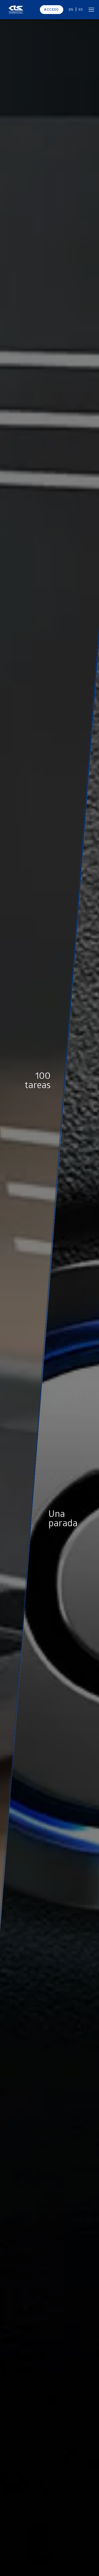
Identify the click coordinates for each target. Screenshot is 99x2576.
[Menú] (91, 9)
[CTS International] (16, 10)
